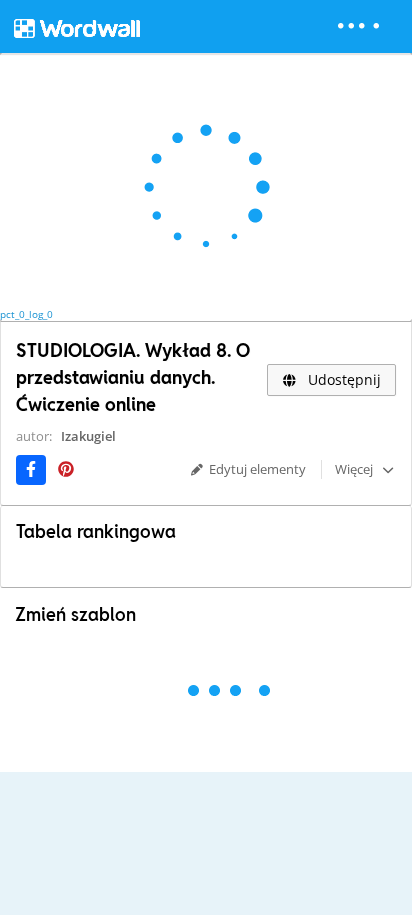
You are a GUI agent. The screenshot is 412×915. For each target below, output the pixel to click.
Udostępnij (342, 379)
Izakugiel (88, 436)
